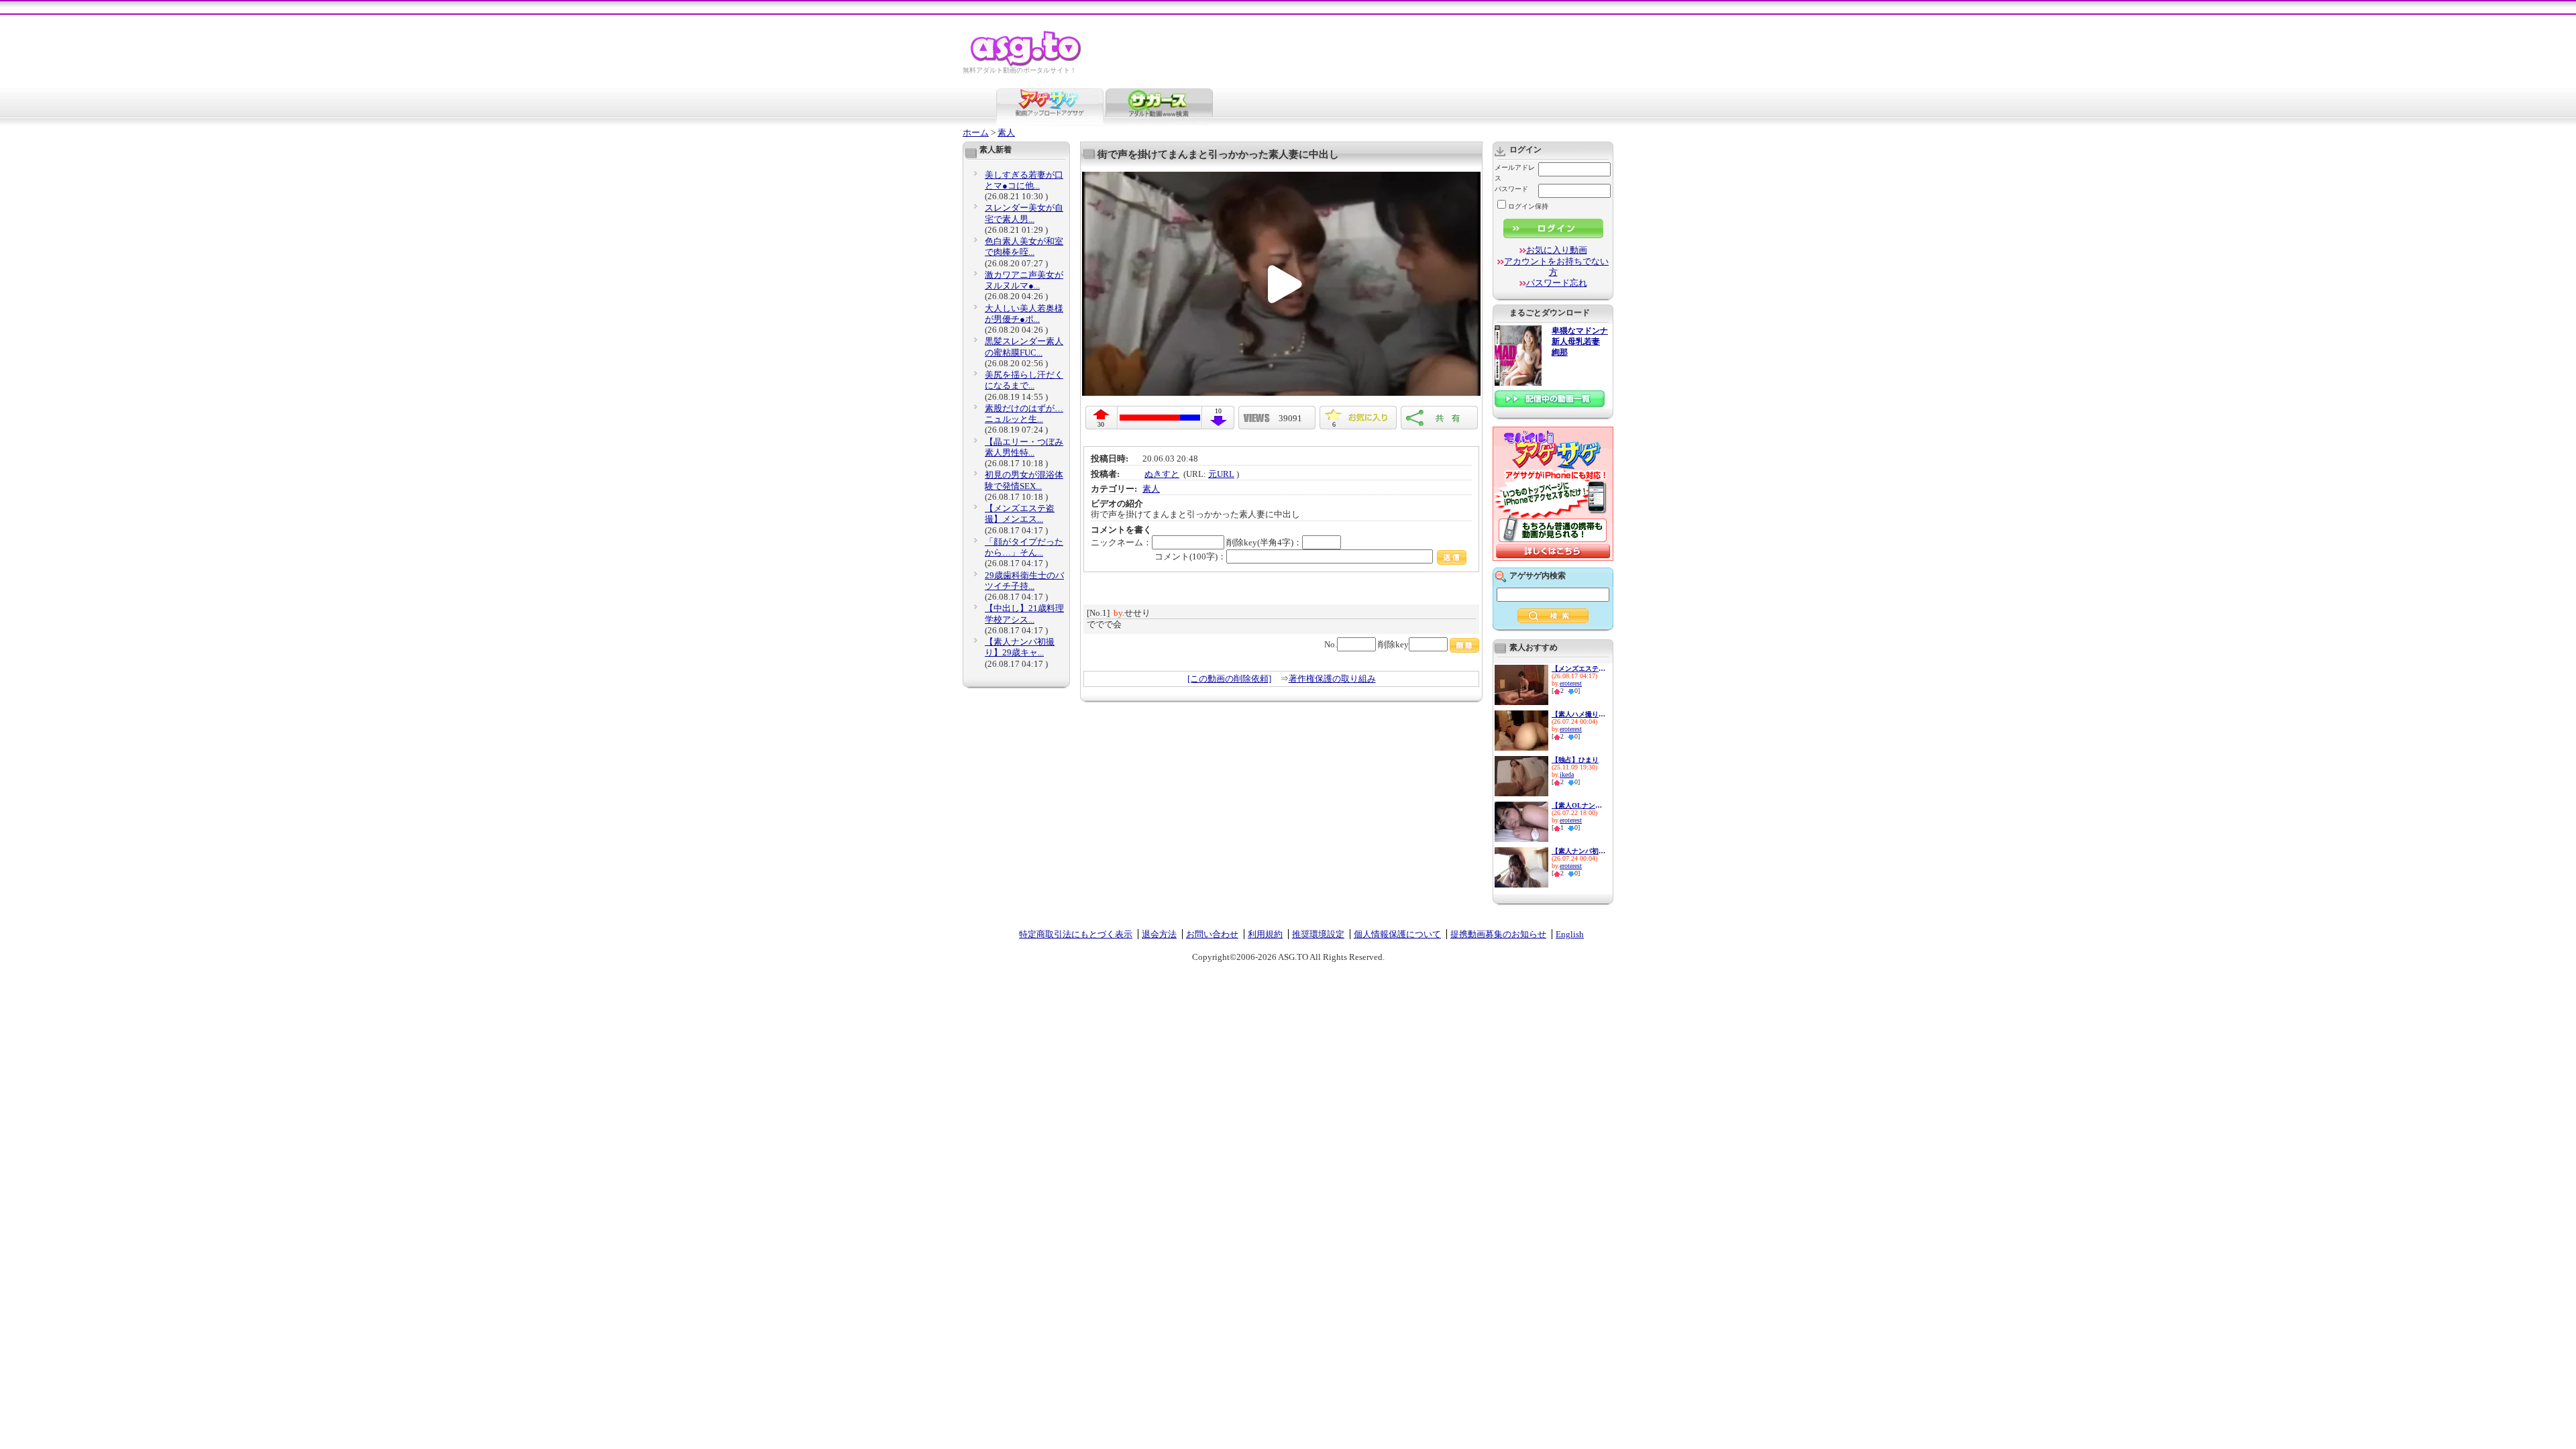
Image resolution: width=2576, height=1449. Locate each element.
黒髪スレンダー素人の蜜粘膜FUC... (1024, 346)
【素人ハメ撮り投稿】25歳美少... (1578, 714)
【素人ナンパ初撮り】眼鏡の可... (1578, 851)
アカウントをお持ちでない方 (1556, 267)
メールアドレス (1515, 173)
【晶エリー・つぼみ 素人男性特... (1024, 447)
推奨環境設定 (1318, 934)
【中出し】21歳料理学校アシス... (1024, 613)
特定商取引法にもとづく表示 (1076, 934)
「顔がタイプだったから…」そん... (1024, 547)
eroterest (1571, 683)
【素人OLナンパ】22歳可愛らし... (1578, 805)
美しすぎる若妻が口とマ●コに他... (1024, 180)
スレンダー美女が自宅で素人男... (1024, 213)
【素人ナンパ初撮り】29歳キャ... (1020, 647)
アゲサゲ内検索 (1538, 576)
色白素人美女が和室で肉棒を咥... (1024, 247)
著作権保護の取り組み (1332, 679)
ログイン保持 (1528, 206)
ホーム (976, 132)
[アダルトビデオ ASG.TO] (1027, 64)
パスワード (1511, 189)
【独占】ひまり (1575, 760)
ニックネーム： (1121, 542)
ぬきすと (1162, 474)
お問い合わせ (1212, 934)
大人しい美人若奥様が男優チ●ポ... (1024, 314)
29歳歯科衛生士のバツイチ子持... (1024, 581)
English (1570, 934)
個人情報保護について (1397, 934)
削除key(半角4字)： (1264, 542)
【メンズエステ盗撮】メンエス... (1020, 514)
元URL (1221, 474)
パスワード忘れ (1557, 283)
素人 (1006, 132)
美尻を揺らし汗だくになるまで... (1024, 380)
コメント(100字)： (1190, 556)
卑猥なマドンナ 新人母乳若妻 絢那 (1580, 342)
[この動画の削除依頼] (1229, 679)
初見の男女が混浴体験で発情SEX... (1024, 480)
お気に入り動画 (1557, 250)
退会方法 (1159, 934)
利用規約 (1265, 934)
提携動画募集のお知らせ (1498, 934)
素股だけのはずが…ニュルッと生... (1024, 414)
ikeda (1567, 774)
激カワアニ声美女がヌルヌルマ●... (1024, 280)
